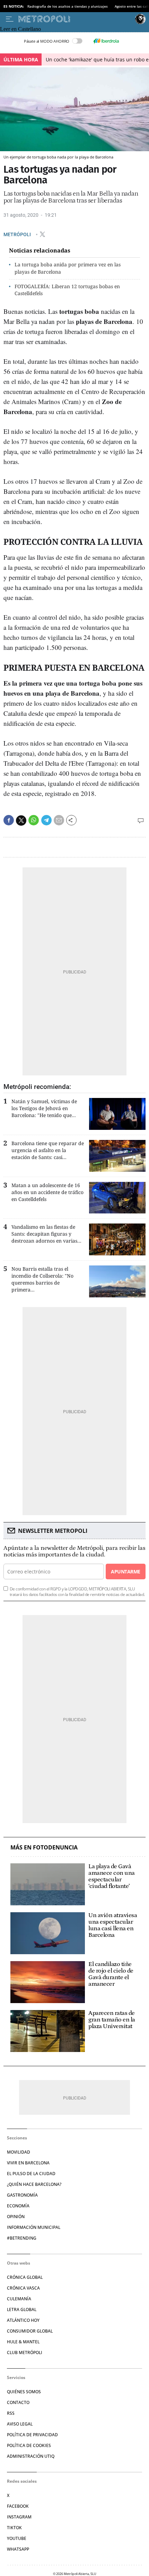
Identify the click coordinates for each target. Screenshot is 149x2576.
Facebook (18, 2506)
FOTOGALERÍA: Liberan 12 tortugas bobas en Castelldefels (67, 290)
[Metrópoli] (75, 19)
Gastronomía (22, 2195)
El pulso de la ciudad (31, 2174)
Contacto (18, 2402)
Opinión (16, 2217)
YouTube (17, 2538)
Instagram (19, 2517)
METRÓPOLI (18, 234)
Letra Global (22, 2309)
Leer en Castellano (20, 29)
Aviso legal (20, 2424)
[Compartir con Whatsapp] (34, 820)
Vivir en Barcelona (28, 2163)
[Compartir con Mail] (59, 820)
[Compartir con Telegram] (46, 820)
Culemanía (19, 2299)
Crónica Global (25, 2277)
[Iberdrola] (106, 41)
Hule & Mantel (23, 2342)
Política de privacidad (32, 2435)
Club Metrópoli (25, 2352)
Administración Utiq (31, 2456)
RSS (11, 2413)
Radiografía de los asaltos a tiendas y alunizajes (68, 6)
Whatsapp (18, 2549)
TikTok (14, 2528)
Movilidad (19, 2152)
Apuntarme (125, 1572)
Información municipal (34, 2227)
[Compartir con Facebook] (9, 820)
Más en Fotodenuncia (44, 1848)
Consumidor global (30, 2331)
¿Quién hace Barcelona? (34, 2184)
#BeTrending (22, 2238)
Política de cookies (29, 2445)
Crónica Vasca (23, 2288)
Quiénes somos (24, 2392)
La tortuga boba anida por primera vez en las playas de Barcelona (68, 268)
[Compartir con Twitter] (21, 821)
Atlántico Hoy (23, 2320)
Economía (18, 2206)
